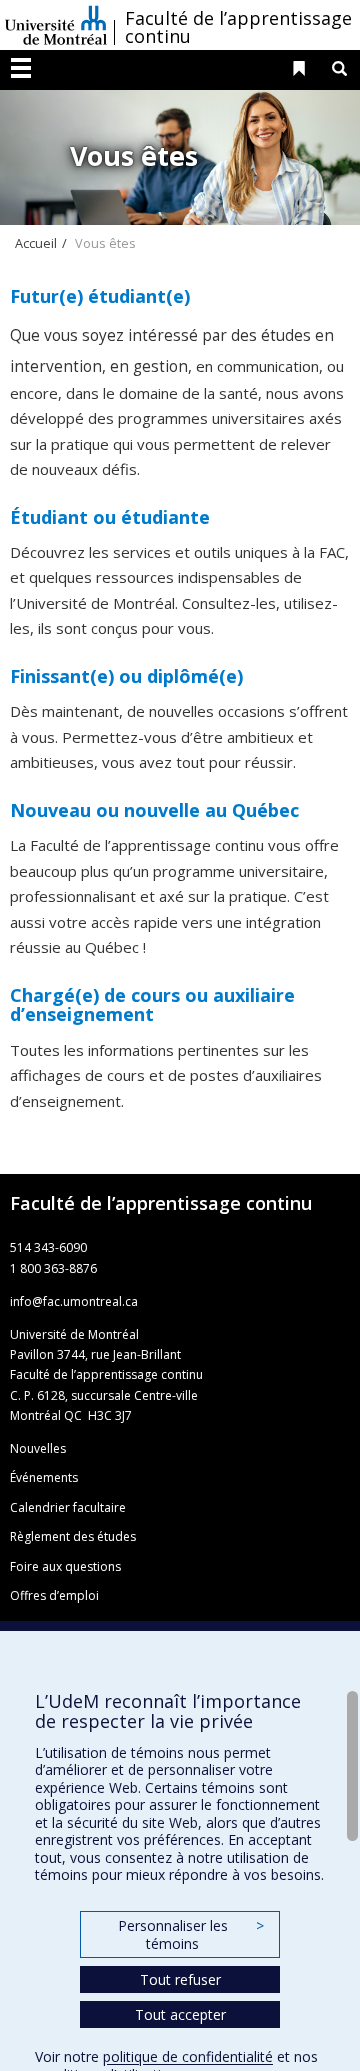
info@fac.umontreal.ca (74, 1301)
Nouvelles (38, 1448)
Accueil (36, 243)
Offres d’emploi (54, 1595)
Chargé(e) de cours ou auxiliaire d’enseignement (152, 1005)
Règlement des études (73, 1536)
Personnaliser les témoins (191, 1934)
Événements (44, 1477)
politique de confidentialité (188, 2056)
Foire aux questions (65, 1566)
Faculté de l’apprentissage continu (238, 27)
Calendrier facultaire (68, 1507)
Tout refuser (180, 1979)
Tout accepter (180, 2014)
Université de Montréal (56, 25)
